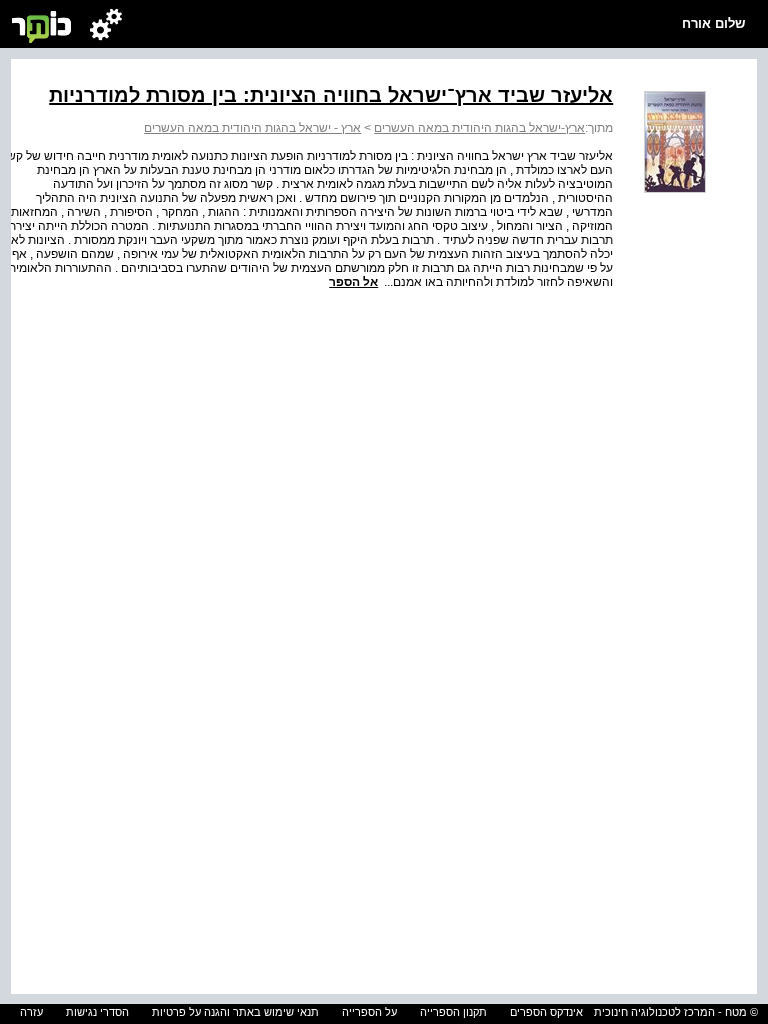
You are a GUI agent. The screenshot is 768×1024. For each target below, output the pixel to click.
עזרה (31, 1012)
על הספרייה (369, 1012)
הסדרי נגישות (97, 1012)
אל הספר (353, 282)
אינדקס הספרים (546, 1012)
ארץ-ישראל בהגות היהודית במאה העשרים (479, 128)
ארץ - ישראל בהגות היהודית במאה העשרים (252, 128)
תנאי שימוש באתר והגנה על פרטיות (235, 1012)
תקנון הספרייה (453, 1012)
